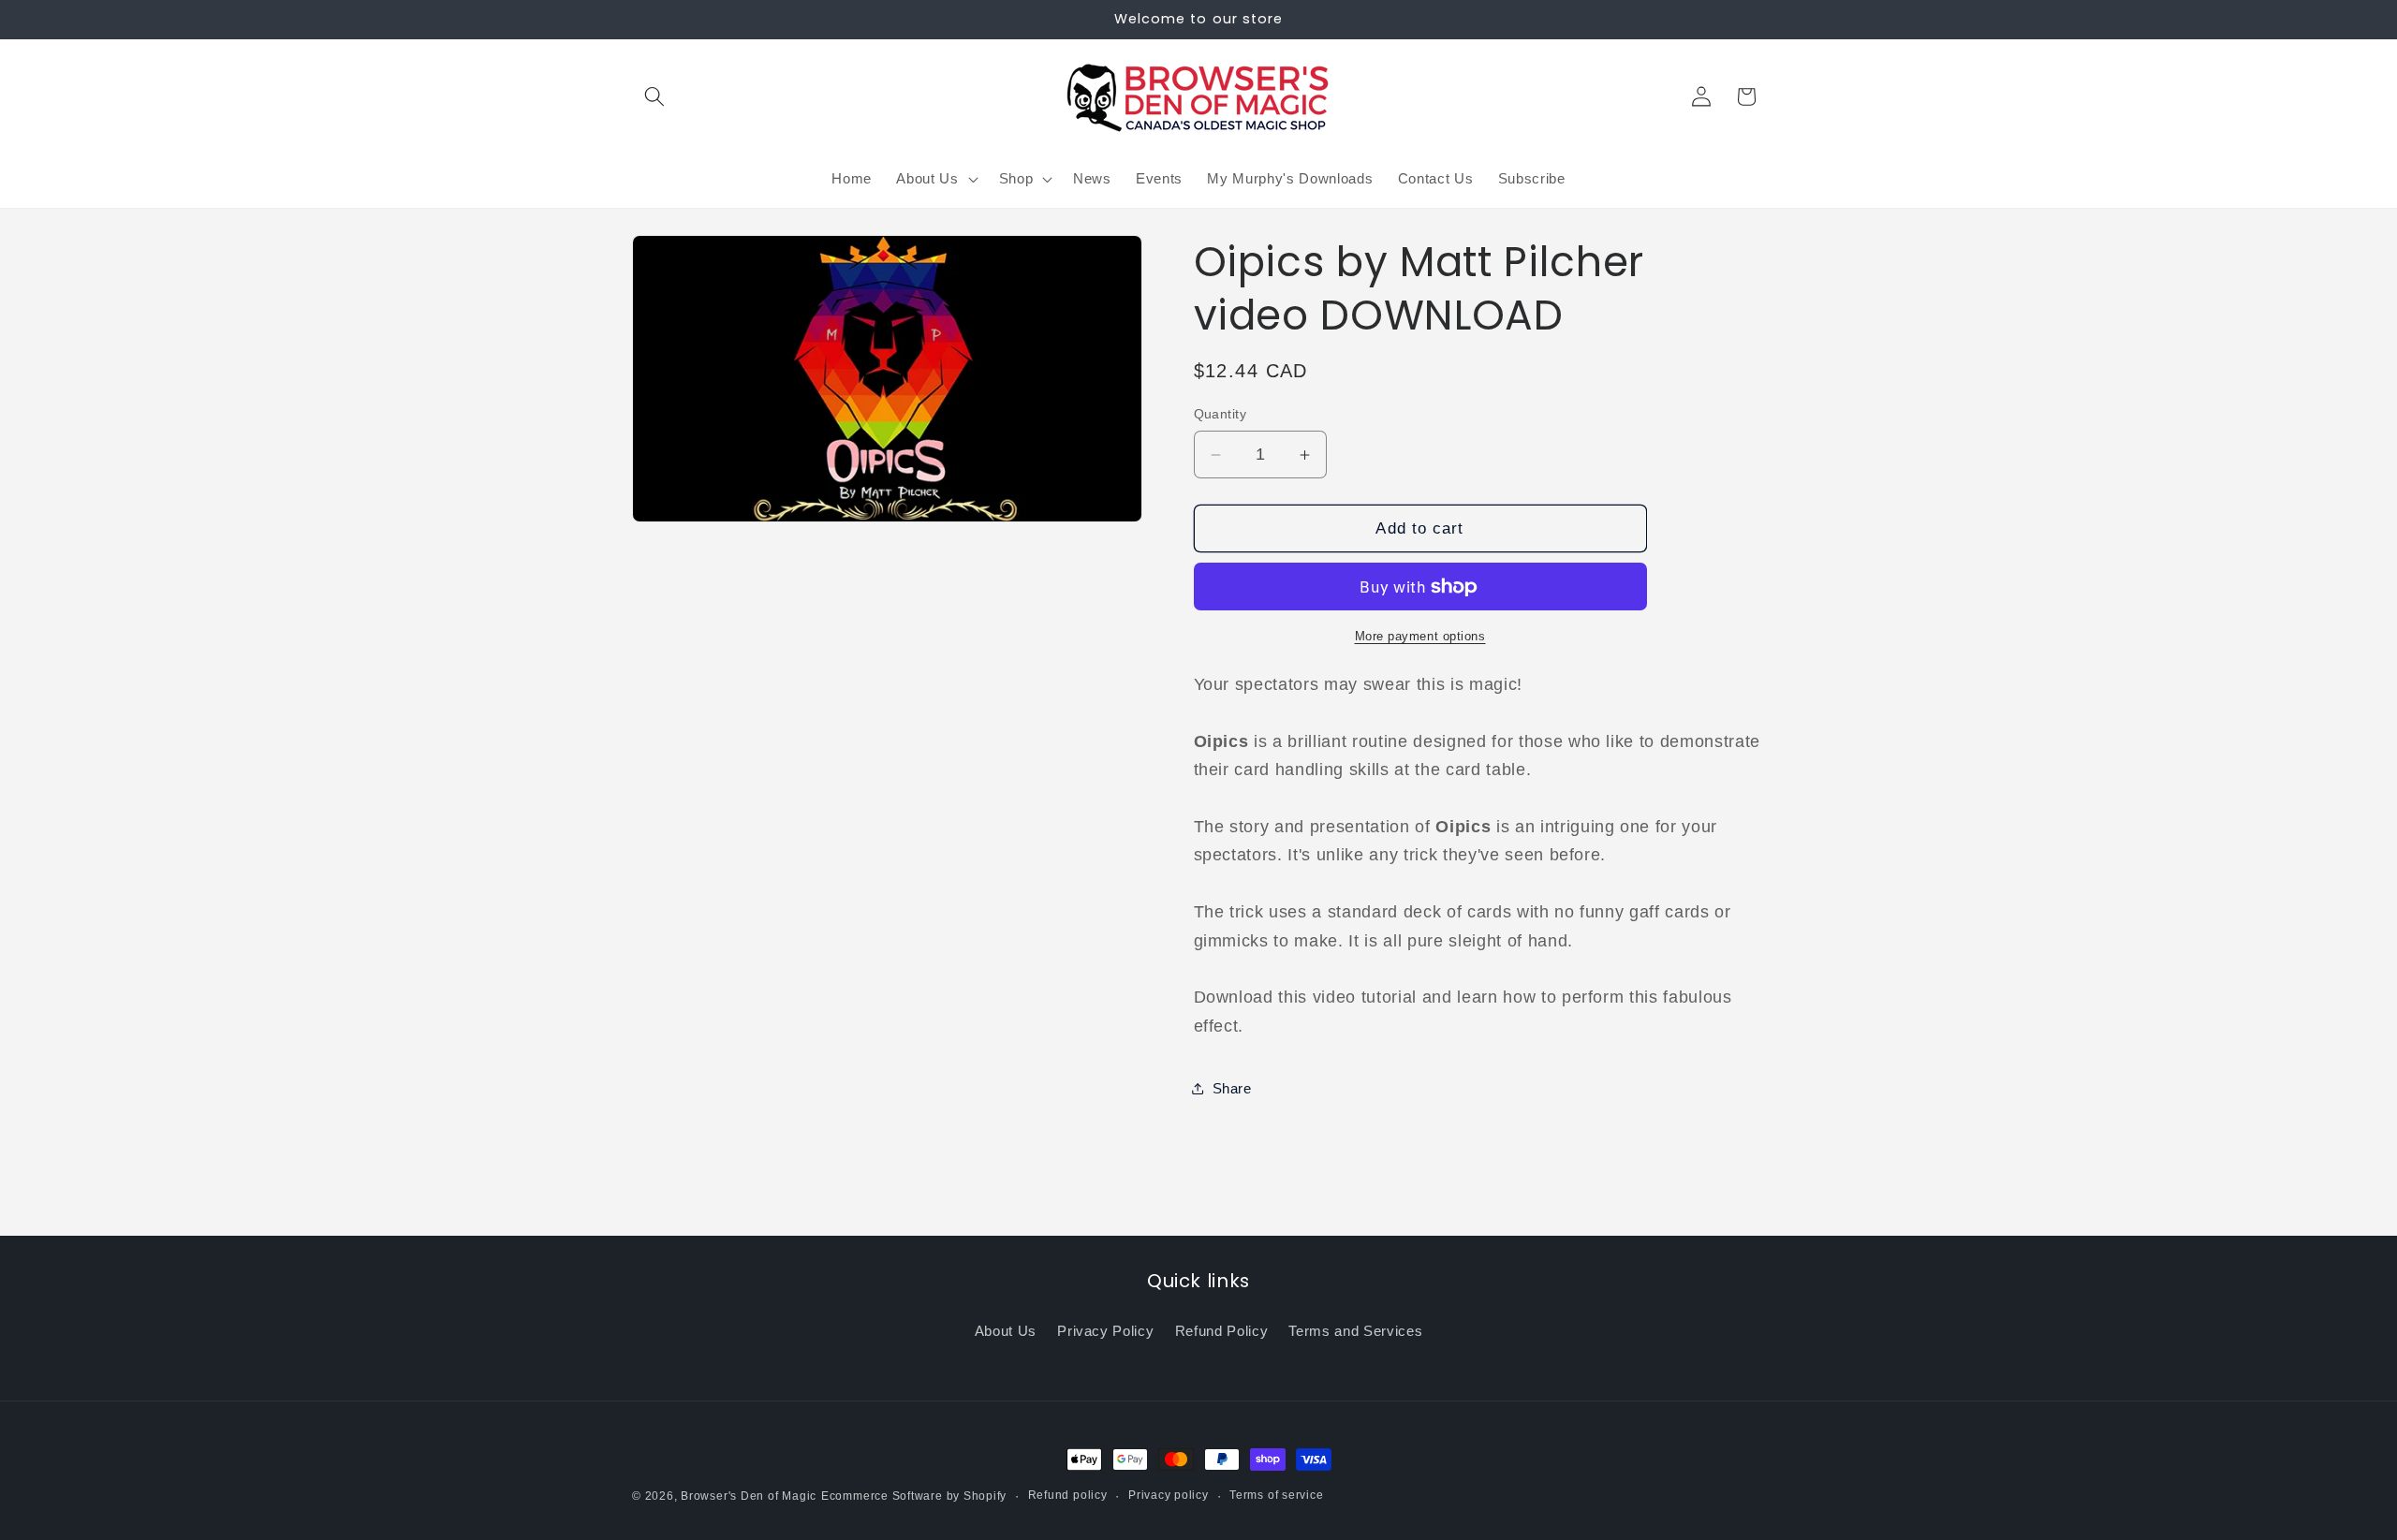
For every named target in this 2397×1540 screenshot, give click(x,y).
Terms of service (1276, 1495)
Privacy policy (1169, 1495)
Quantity (1221, 414)
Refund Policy (1222, 1331)
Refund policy (1068, 1495)
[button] (654, 96)
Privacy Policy (1105, 1331)
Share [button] (1232, 1088)
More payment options (1420, 636)
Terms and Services (1355, 1331)
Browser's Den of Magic (749, 1496)
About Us (1006, 1331)
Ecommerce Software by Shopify (914, 1496)
